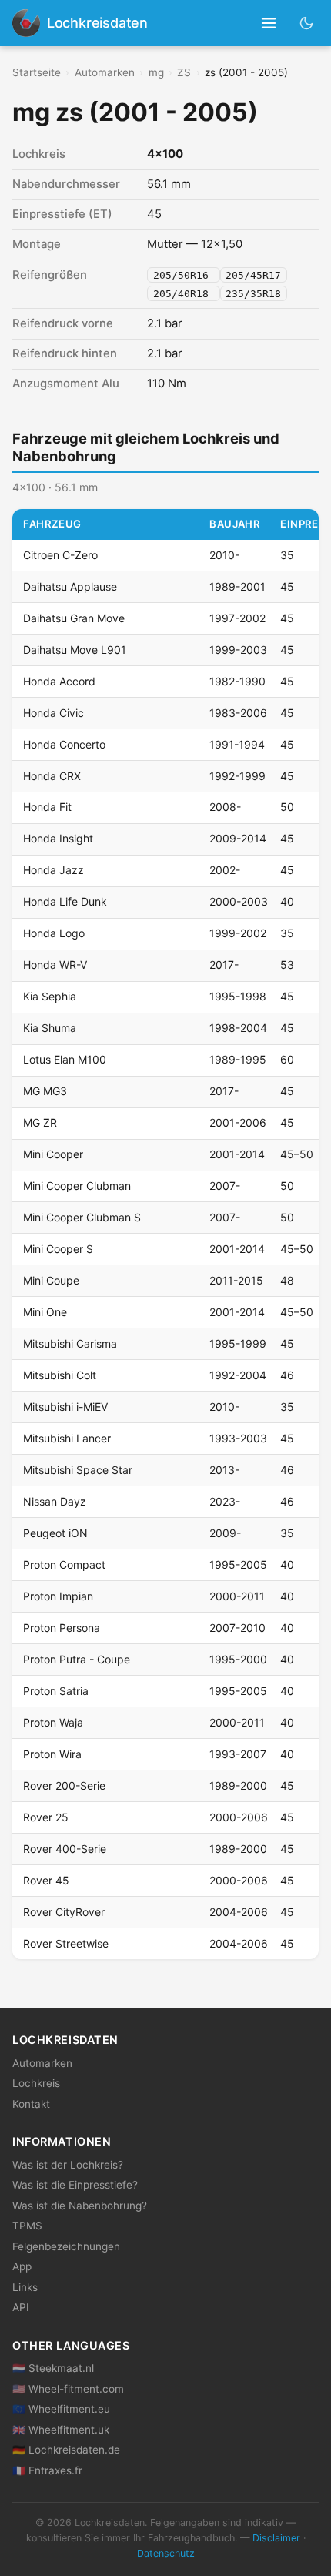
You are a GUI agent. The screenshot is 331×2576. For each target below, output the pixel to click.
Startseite (37, 72)
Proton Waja (53, 1722)
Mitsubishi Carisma (70, 1343)
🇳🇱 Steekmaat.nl (53, 2368)
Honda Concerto (64, 744)
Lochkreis (36, 2083)
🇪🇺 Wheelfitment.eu (61, 2409)
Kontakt (31, 2104)
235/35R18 (253, 293)
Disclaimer (276, 2538)
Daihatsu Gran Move (74, 618)
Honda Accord (59, 681)
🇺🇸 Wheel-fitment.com (68, 2389)
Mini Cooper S (58, 1249)
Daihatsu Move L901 (75, 650)
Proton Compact (64, 1564)
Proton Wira (52, 1754)
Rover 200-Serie (64, 1785)
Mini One (45, 1312)
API (21, 2307)
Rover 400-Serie (65, 1849)
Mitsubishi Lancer (67, 1438)
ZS (184, 72)
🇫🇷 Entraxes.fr (47, 2470)
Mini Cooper (53, 1154)
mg (156, 72)
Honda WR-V (55, 965)
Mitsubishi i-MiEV (65, 1407)
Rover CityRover (64, 1912)
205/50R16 (184, 275)
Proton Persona (62, 1628)
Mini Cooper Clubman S (82, 1217)
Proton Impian (58, 1596)
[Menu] (269, 23)
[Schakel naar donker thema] (307, 23)
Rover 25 (46, 1817)
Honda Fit (47, 807)
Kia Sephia (50, 996)
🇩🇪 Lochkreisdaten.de (66, 2450)
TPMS (27, 2226)
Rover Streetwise (66, 1943)
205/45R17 (253, 275)
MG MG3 (45, 1091)
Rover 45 (46, 1880)
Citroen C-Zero (60, 555)
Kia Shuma (50, 1028)
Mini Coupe (51, 1280)
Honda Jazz (53, 870)
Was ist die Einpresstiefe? (75, 2185)
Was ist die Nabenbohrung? (80, 2206)
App (22, 2266)
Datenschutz (166, 2553)
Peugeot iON (55, 1533)
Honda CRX (52, 776)
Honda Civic (53, 713)
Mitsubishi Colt (60, 1375)
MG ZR (40, 1122)
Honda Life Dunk (65, 901)
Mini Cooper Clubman (77, 1186)
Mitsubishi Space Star (78, 1470)
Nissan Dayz (55, 1501)
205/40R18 (184, 293)
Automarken (105, 72)
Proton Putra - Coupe (77, 1659)
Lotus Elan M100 (65, 1059)
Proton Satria (56, 1691)
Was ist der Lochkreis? (68, 2165)
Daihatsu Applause (70, 586)
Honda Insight (58, 838)
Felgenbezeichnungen (66, 2246)
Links (25, 2287)
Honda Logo (54, 933)
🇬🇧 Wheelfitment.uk (61, 2430)
